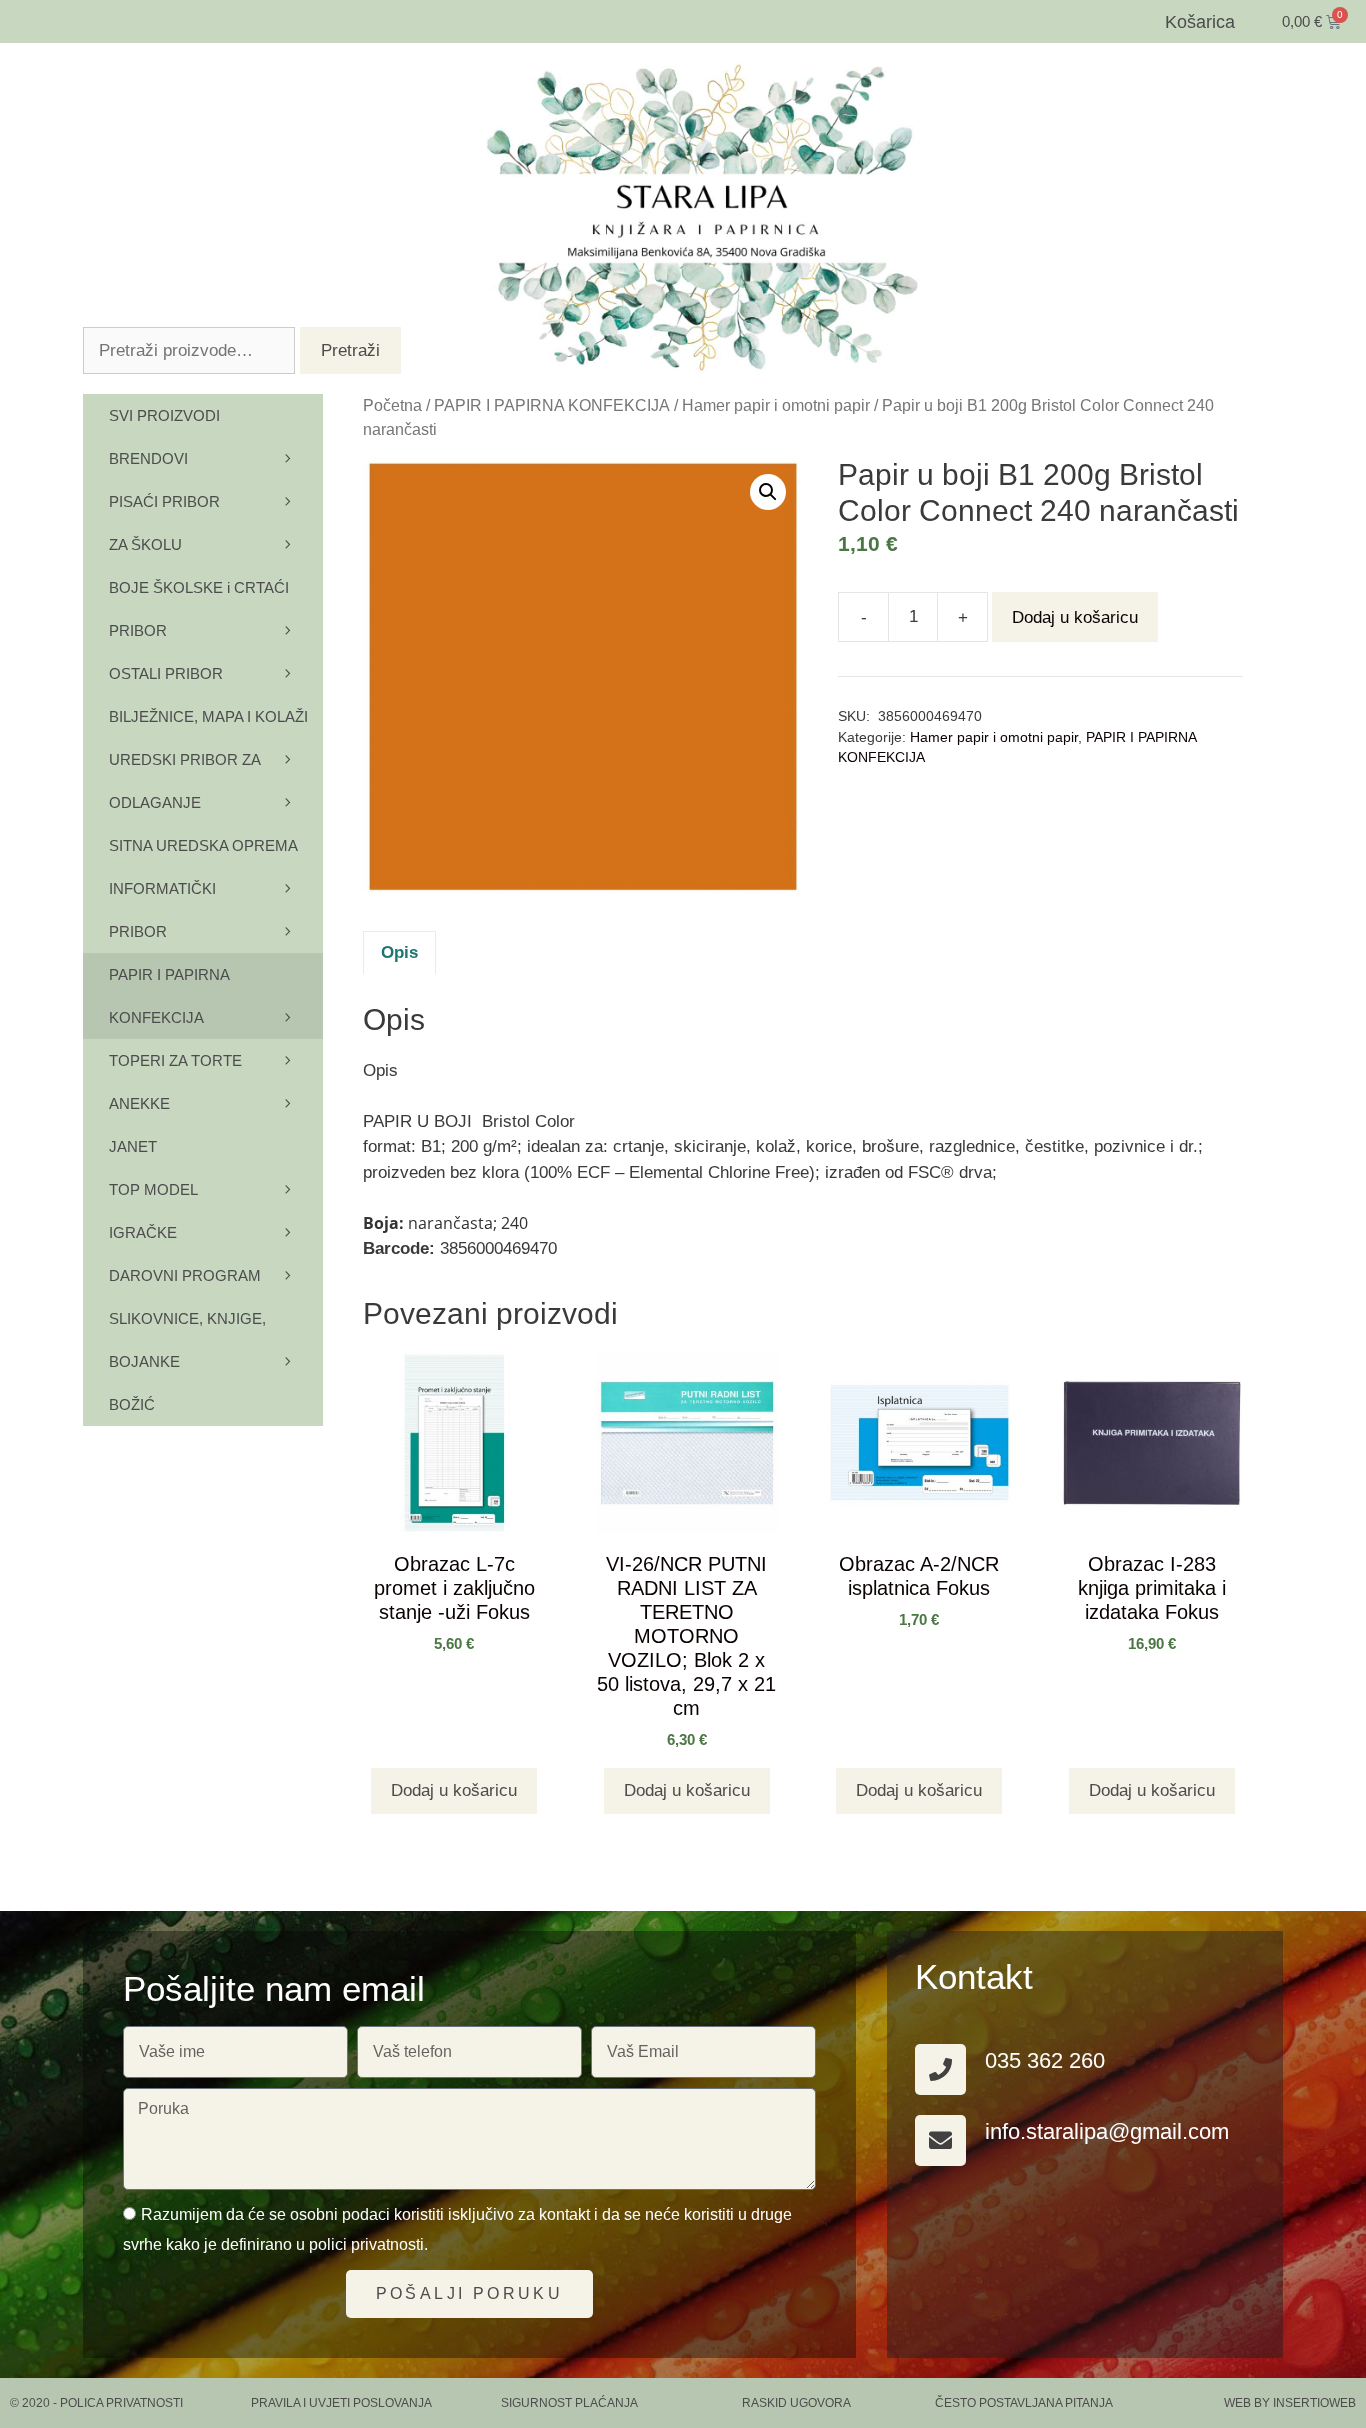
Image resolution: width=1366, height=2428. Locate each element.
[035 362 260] (940, 2069)
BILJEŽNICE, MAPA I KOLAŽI (208, 716)
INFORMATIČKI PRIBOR (162, 910)
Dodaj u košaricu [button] (454, 1790)
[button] (768, 492)
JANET (133, 1146)
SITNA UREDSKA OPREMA (203, 845)
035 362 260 (1045, 2060)
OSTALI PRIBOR (166, 673)
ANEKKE (139, 1103)
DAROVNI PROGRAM (185, 1275)
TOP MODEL (153, 1189)
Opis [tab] (399, 952)
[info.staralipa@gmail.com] (940, 2140)
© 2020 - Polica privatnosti (96, 2403)
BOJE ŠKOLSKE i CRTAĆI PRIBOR (199, 609)
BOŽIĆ (132, 1404)
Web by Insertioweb (1290, 2403)
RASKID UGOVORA (796, 2403)
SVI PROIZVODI (164, 415)
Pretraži (350, 350)
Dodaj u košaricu (1075, 617)
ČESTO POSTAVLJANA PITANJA (1024, 2403)
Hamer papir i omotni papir (776, 405)
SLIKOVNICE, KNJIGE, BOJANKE (187, 1340)
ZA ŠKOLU (145, 544)
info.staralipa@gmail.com (1107, 2131)
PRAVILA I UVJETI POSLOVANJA (341, 2403)
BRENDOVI (148, 458)
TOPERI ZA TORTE (175, 1060)
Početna (392, 405)
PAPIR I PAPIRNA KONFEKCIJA (552, 405)
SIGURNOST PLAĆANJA (569, 2403)
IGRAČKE (143, 1232)
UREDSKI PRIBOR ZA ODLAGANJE (184, 781)
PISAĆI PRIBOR (164, 501)
